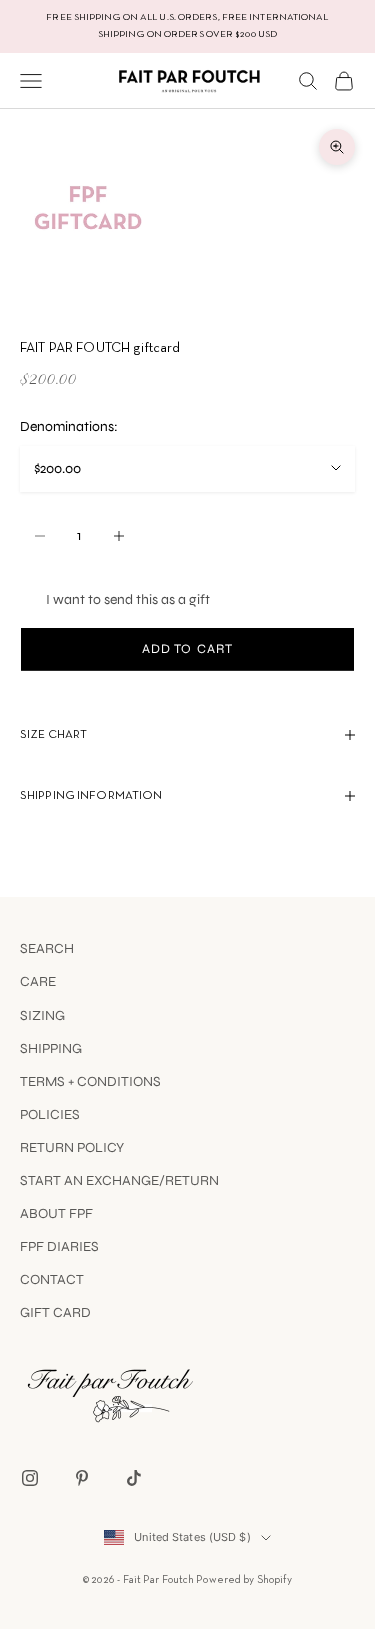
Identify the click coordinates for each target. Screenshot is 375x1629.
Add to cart (187, 649)
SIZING (42, 1015)
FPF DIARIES (59, 1246)
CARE (38, 981)
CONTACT (52, 1279)
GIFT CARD (55, 1312)
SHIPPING (51, 1048)
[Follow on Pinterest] (82, 1478)
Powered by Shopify (244, 1580)
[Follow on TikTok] (134, 1478)
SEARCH (47, 948)
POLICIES (50, 1114)
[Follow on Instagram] (30, 1478)
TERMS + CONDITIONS (90, 1081)
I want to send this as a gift (128, 599)
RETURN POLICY (72, 1147)
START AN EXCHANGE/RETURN (119, 1180)
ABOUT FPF (56, 1213)
